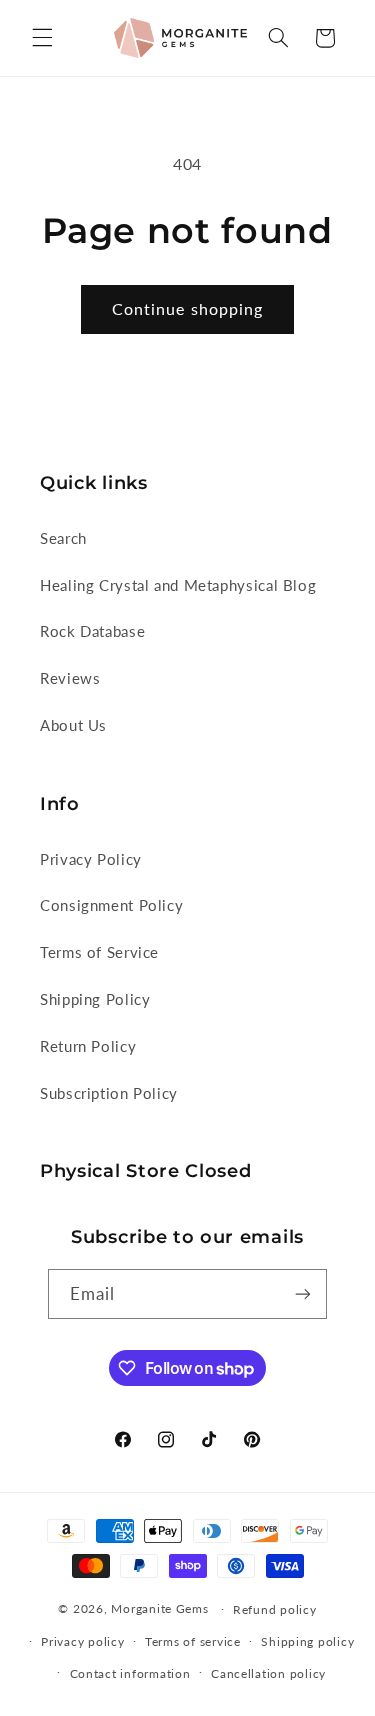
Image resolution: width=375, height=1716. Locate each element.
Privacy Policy (91, 859)
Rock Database (92, 631)
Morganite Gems (159, 1608)
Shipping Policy (95, 999)
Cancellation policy (268, 1673)
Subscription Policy (109, 1093)
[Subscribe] (303, 1293)
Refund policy (275, 1609)
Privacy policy (82, 1641)
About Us (73, 725)
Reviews (70, 678)
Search (63, 538)
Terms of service (193, 1641)
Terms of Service (99, 952)
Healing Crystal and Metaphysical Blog (178, 585)
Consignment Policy (111, 905)
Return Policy (88, 1046)
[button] (42, 38)
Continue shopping (187, 308)
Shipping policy (307, 1641)
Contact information (130, 1673)
